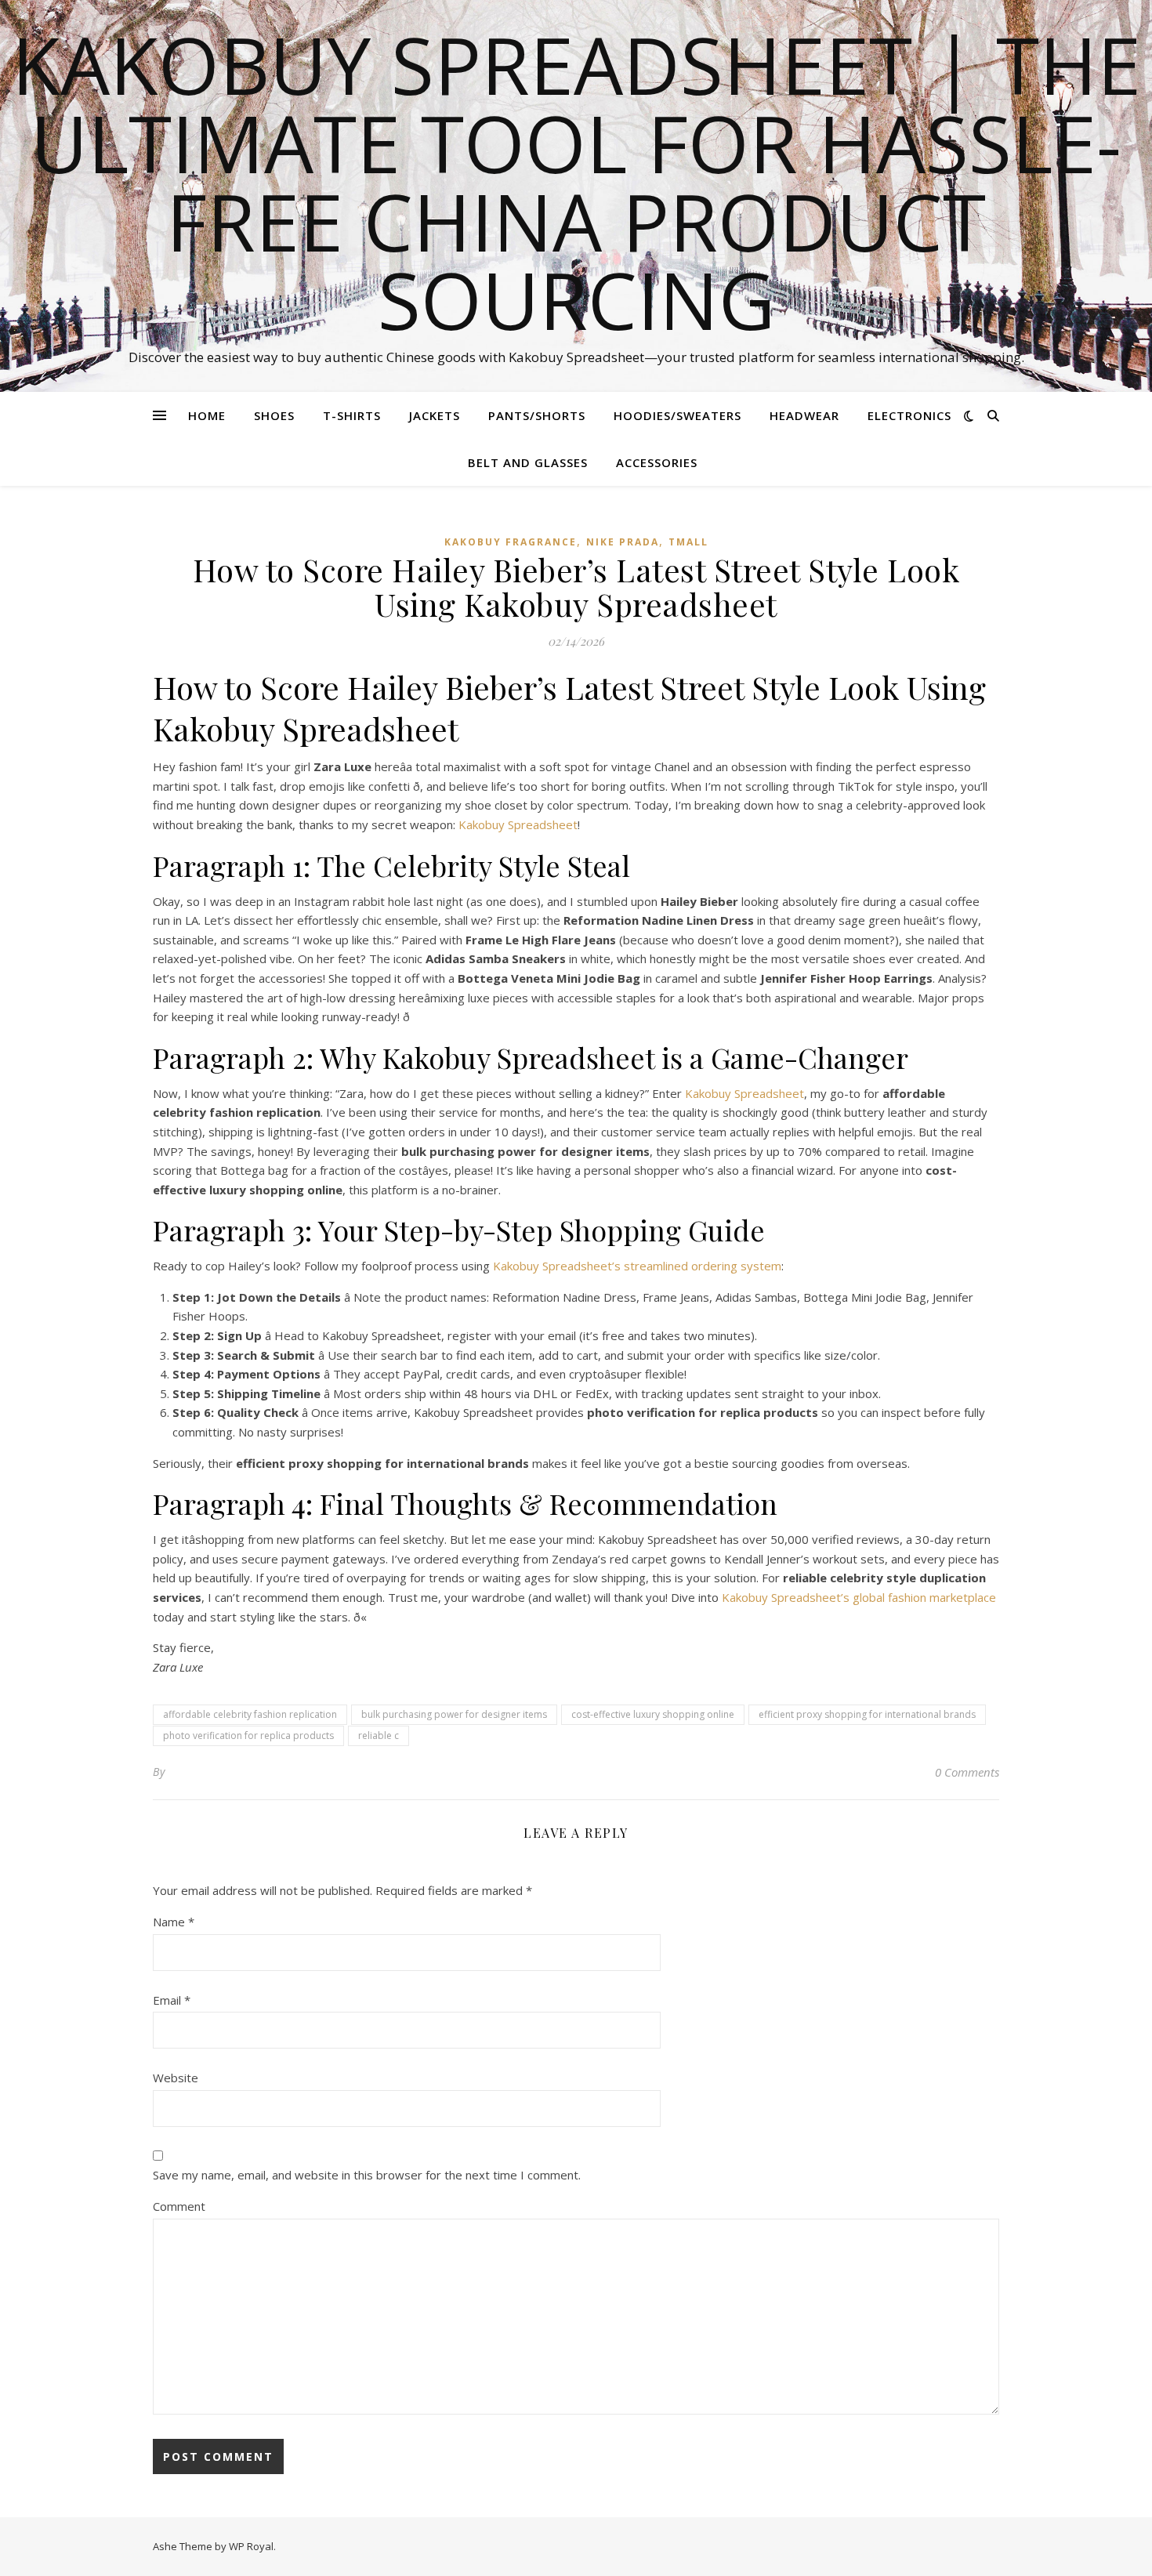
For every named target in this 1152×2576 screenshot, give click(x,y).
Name (174, 1922)
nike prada (623, 542)
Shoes (274, 415)
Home (207, 415)
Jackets (435, 415)
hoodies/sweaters (677, 415)
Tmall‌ (688, 542)
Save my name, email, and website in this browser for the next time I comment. (367, 2175)
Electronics (909, 415)
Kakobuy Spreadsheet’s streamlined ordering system (637, 1266)
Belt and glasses (528, 462)
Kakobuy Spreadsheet (518, 824)
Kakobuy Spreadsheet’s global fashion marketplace (859, 1597)
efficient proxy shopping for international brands (867, 1714)
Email (172, 2000)
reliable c (379, 1735)
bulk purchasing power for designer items (454, 1714)
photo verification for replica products (248, 1735)
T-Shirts (352, 415)
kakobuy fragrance (511, 542)
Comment (179, 2206)
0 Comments (967, 1772)
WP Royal (251, 2546)
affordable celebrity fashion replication (250, 1714)
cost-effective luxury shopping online (653, 1714)
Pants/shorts (537, 415)
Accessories (657, 462)
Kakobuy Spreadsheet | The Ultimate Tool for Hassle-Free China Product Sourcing (576, 182)
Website (176, 2078)
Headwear (804, 415)
